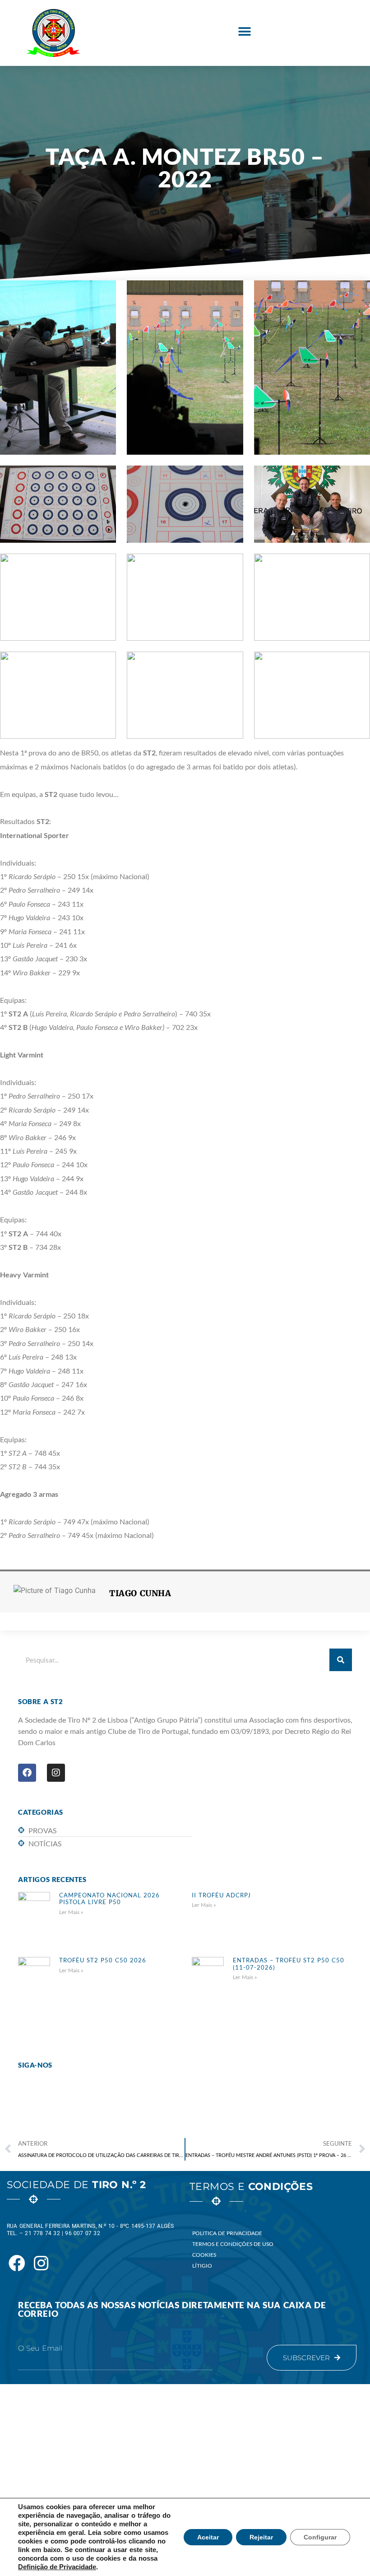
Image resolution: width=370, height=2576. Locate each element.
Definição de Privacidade (57, 2567)
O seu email (40, 2348)
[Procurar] (341, 1660)
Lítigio (202, 2266)
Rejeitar (261, 2537)
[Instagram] (56, 1773)
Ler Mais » (71, 1912)
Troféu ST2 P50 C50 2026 (103, 1960)
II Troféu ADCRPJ (221, 1895)
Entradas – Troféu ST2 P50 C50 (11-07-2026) (289, 1964)
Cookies (204, 2255)
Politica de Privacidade (227, 2233)
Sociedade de (76, 2185)
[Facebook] (27, 1773)
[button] (244, 32)
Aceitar (208, 2537)
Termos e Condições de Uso (233, 2244)
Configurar (320, 2537)
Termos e (251, 2187)
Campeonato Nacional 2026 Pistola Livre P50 (109, 1899)
